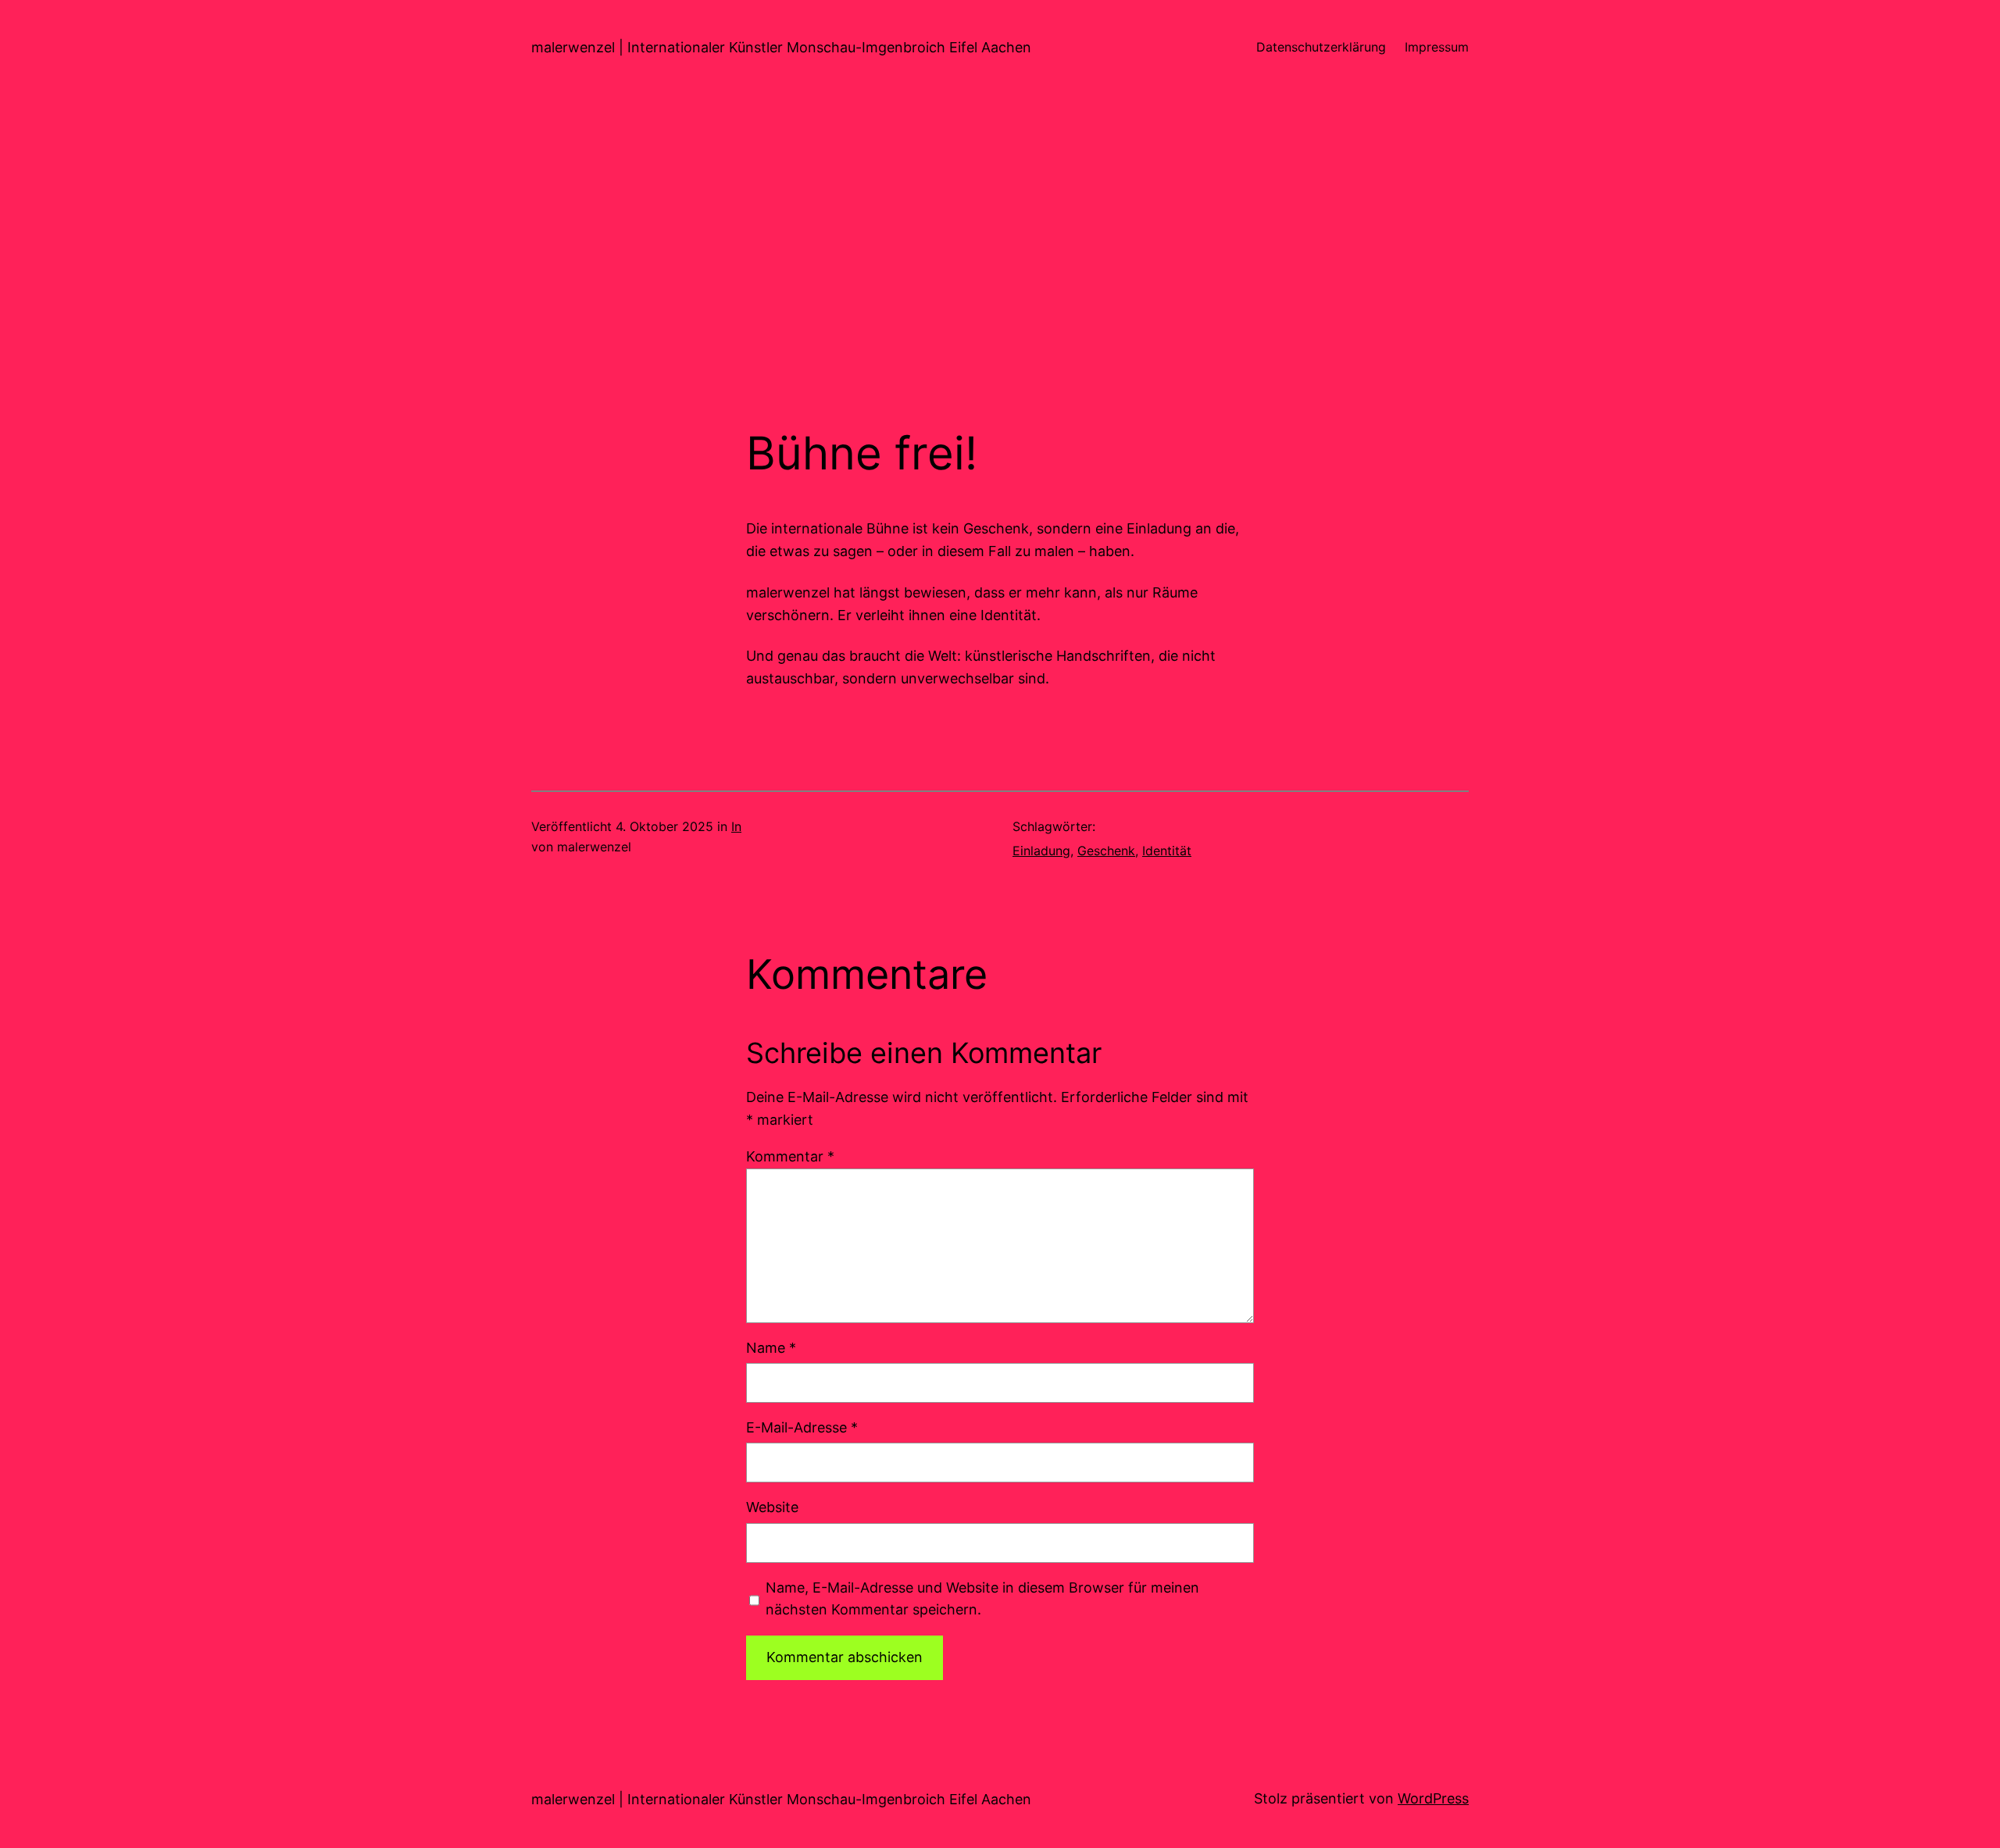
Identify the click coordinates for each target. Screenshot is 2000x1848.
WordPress (1433, 1798)
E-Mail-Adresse (802, 1427)
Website (772, 1507)
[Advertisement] (1000, 261)
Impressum (1437, 47)
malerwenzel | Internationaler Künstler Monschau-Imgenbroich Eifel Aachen (781, 47)
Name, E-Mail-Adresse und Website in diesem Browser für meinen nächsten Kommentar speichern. (982, 1599)
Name (771, 1348)
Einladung (1041, 851)
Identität (1167, 851)
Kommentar (790, 1156)
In (736, 826)
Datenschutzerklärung (1321, 47)
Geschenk (1106, 851)
